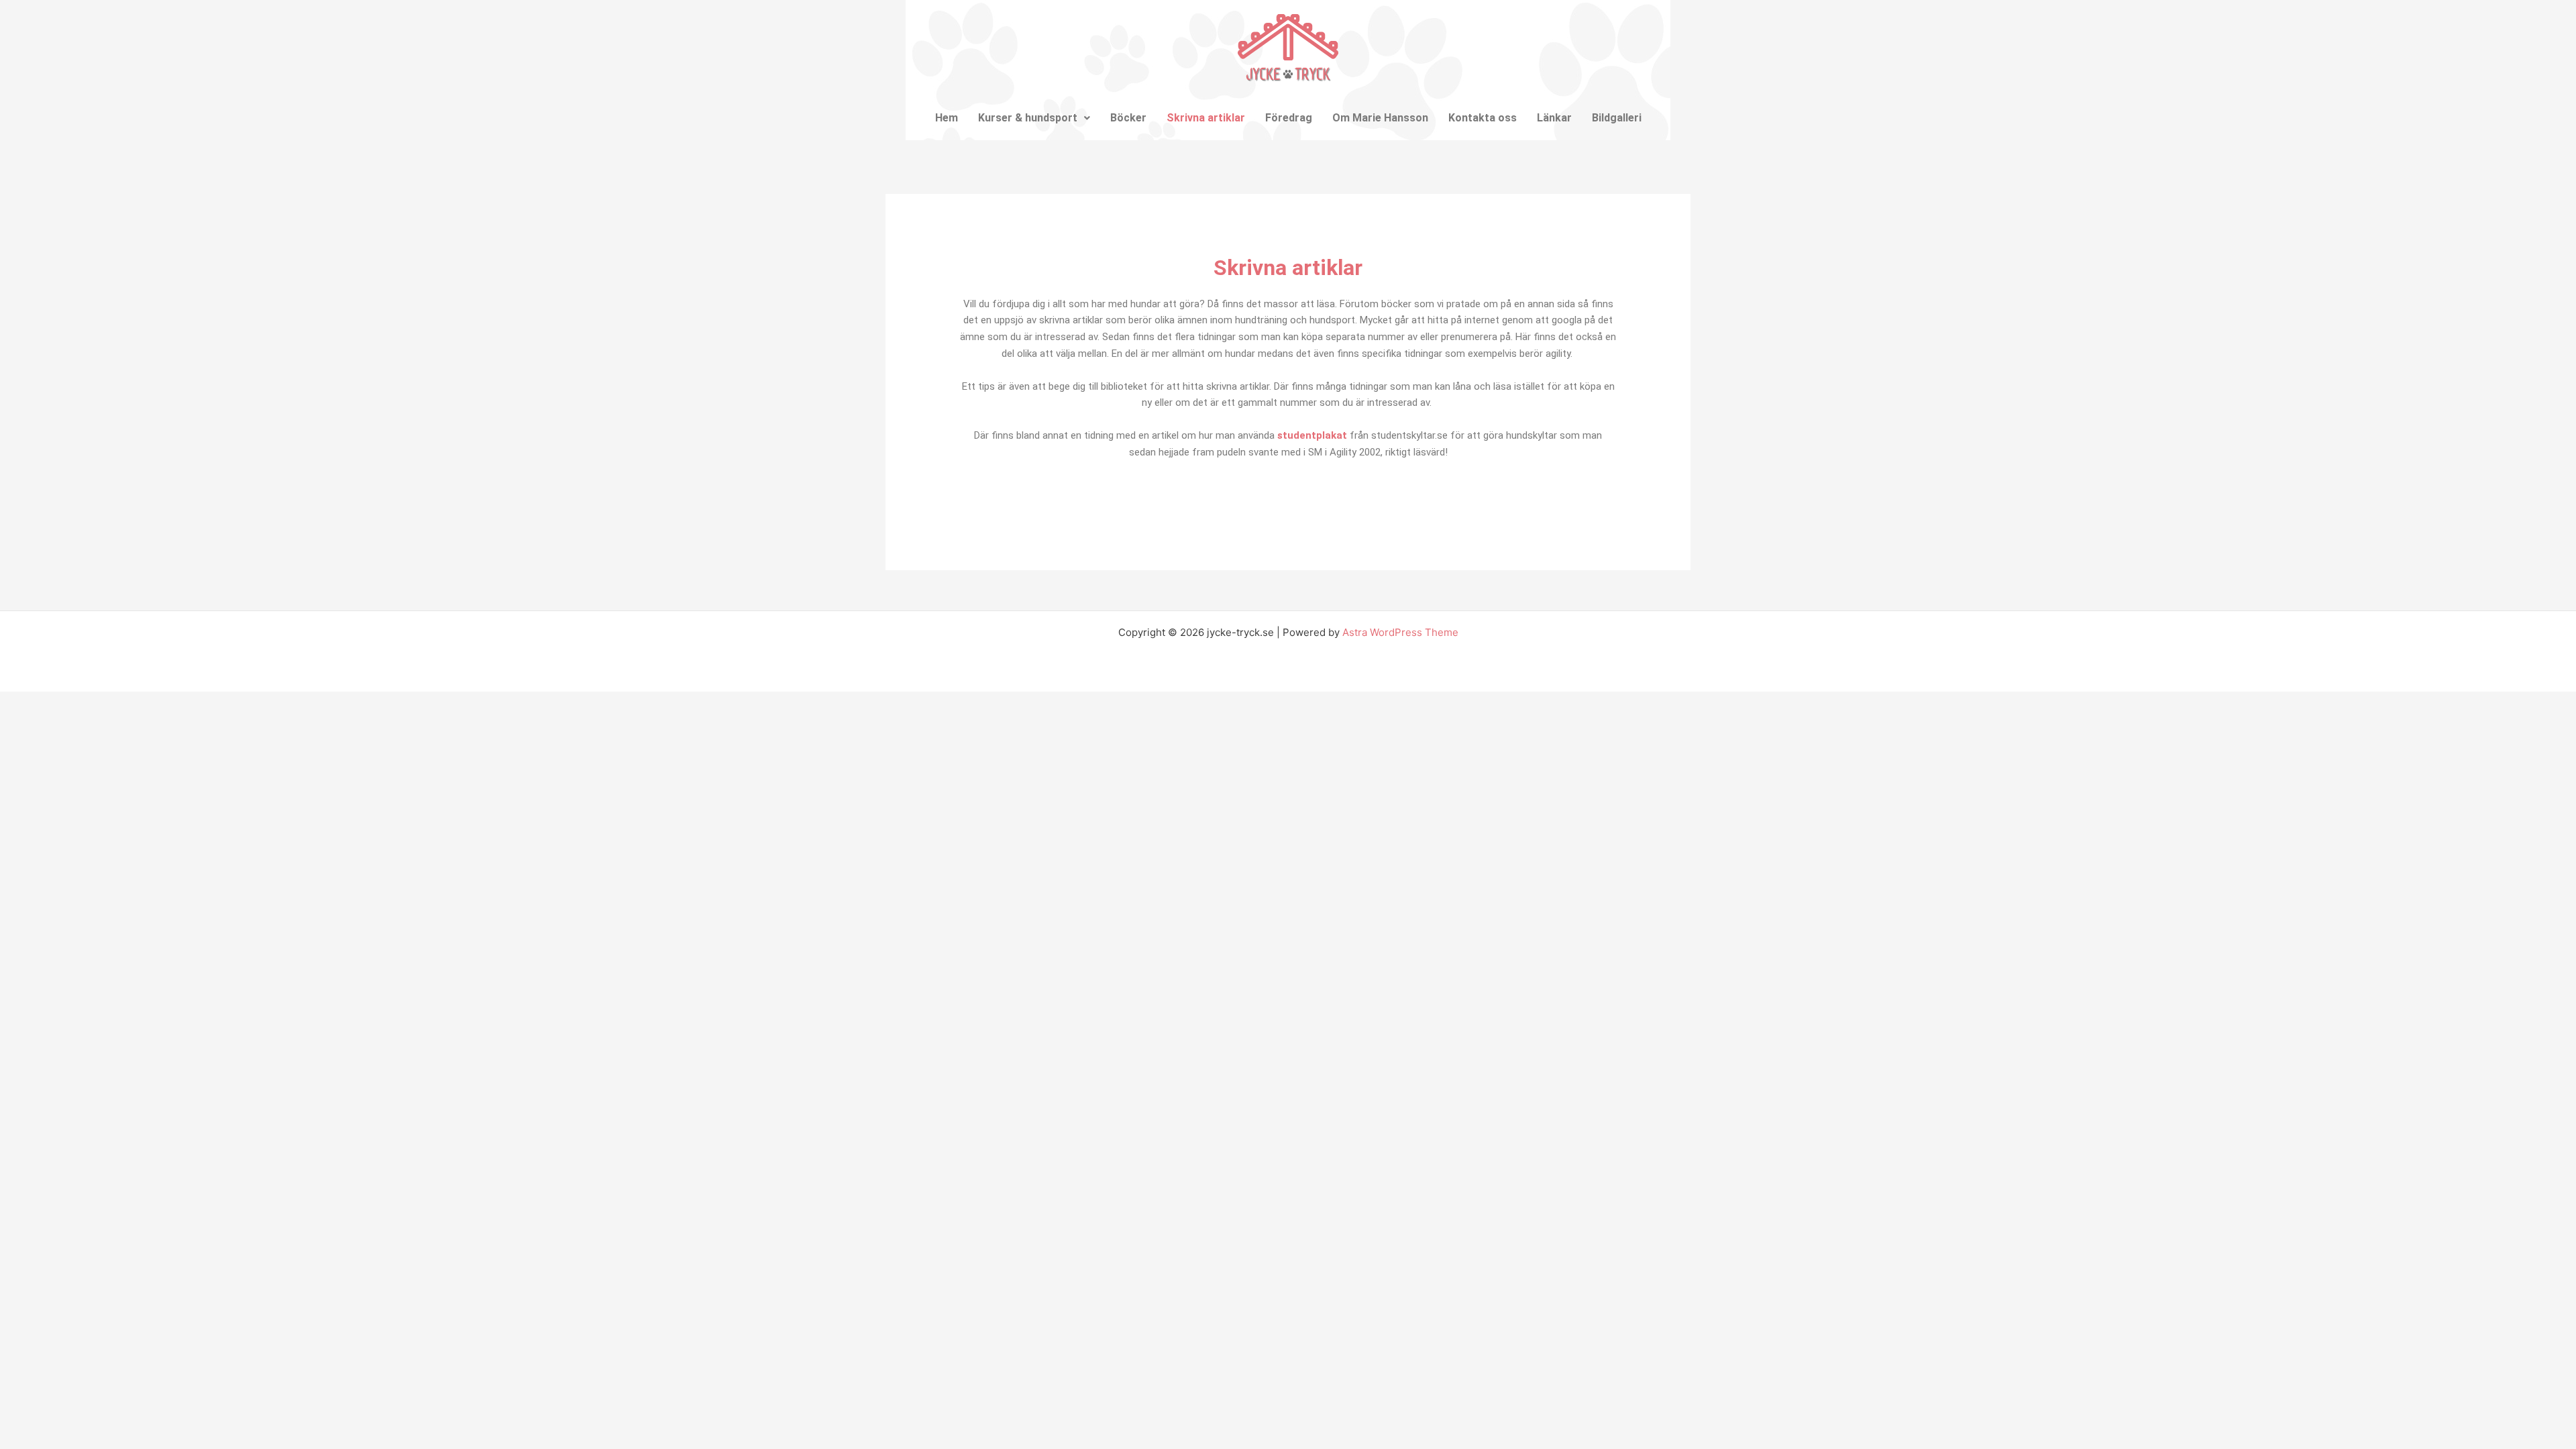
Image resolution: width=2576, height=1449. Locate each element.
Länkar (1554, 118)
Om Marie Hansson (1380, 118)
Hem (947, 118)
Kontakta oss (1483, 118)
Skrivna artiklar (1206, 118)
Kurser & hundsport (1028, 118)
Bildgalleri (1617, 118)
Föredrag (1289, 118)
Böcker (1128, 118)
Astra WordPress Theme (1400, 632)
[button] (1034, 118)
